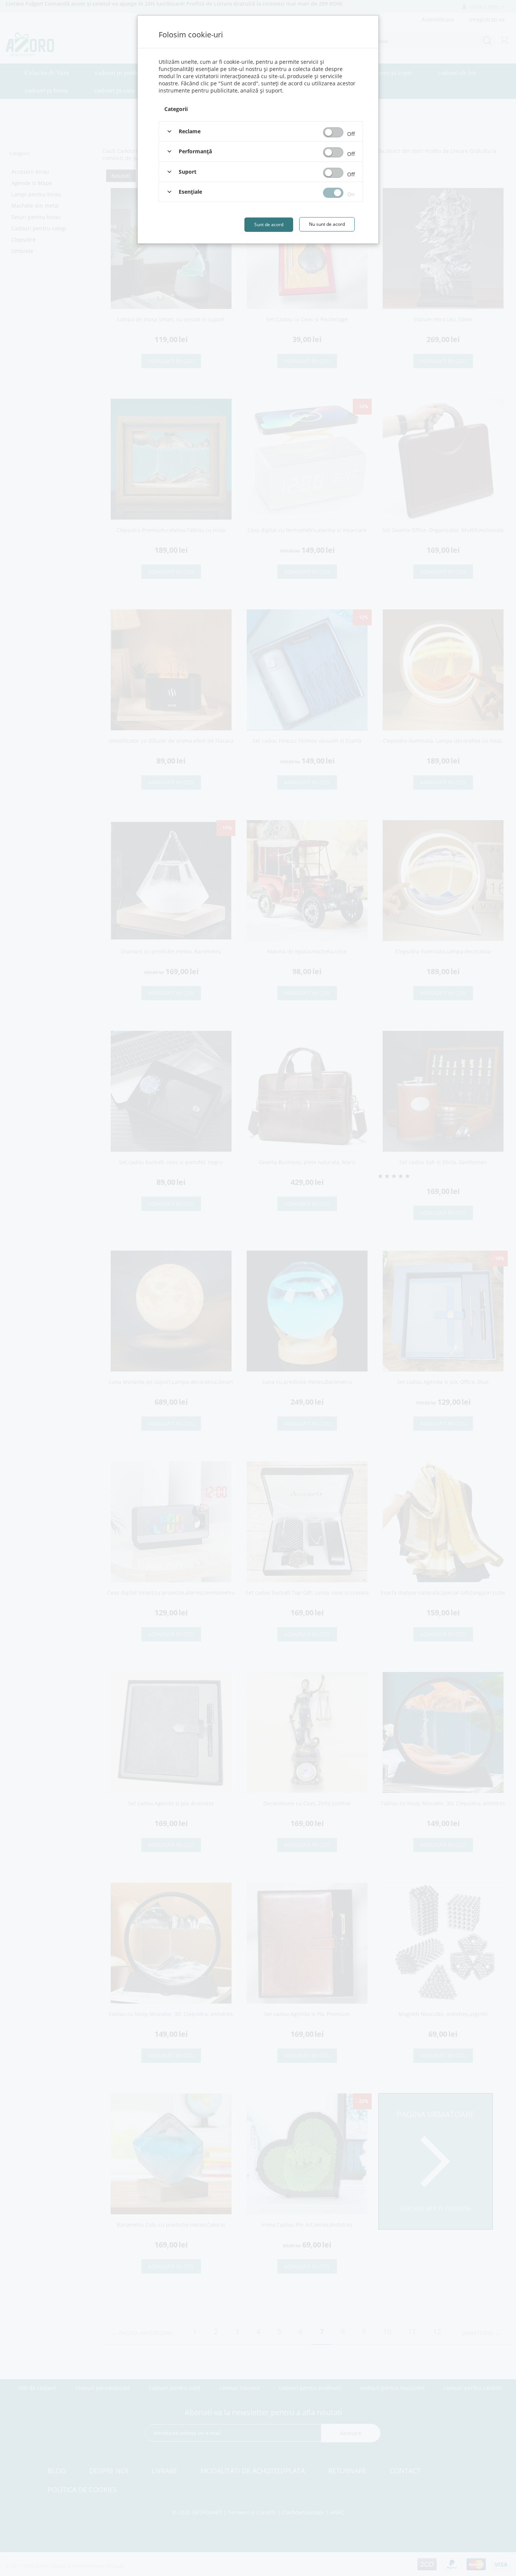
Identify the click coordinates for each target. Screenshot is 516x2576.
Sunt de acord (269, 224)
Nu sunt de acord (327, 224)
